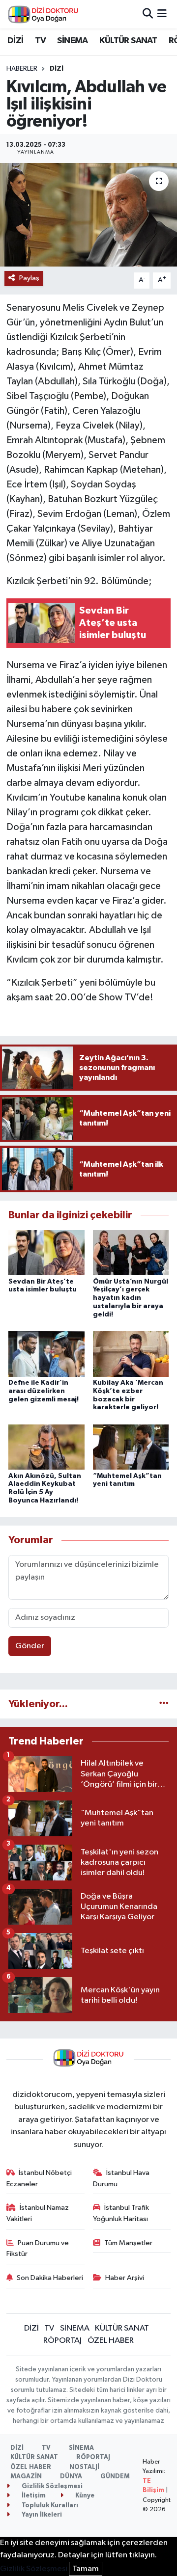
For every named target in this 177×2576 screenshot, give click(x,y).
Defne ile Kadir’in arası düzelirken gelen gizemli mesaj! (44, 1391)
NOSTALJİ (84, 2467)
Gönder (30, 1646)
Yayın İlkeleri (41, 2515)
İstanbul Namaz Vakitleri (38, 2213)
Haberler (22, 69)
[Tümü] (164, 1704)
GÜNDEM (115, 2477)
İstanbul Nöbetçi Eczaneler (39, 2178)
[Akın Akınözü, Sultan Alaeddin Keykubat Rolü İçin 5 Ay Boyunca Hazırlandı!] (46, 1447)
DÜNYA (71, 2477)
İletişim (33, 2496)
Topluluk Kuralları (49, 2506)
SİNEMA (72, 41)
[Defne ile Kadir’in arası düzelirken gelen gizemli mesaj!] (46, 1354)
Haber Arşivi (125, 2278)
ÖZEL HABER (111, 2341)
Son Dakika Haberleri (50, 2278)
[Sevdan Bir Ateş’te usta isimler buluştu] (46, 1252)
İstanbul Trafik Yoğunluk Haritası (121, 2213)
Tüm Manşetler (128, 2243)
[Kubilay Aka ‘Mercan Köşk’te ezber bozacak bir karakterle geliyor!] (131, 1354)
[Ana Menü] (162, 14)
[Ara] (148, 14)
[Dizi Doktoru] (43, 14)
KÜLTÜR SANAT (128, 41)
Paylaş (29, 278)
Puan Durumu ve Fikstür (38, 2248)
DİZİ (15, 41)
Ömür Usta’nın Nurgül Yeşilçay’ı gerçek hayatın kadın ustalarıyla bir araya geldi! (131, 1298)
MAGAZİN (26, 2477)
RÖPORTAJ (62, 2341)
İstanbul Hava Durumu (121, 2178)
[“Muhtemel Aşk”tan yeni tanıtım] (131, 1447)
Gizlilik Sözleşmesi (51, 2486)
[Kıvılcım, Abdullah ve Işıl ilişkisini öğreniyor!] (88, 215)
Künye (84, 2496)
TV (40, 41)
